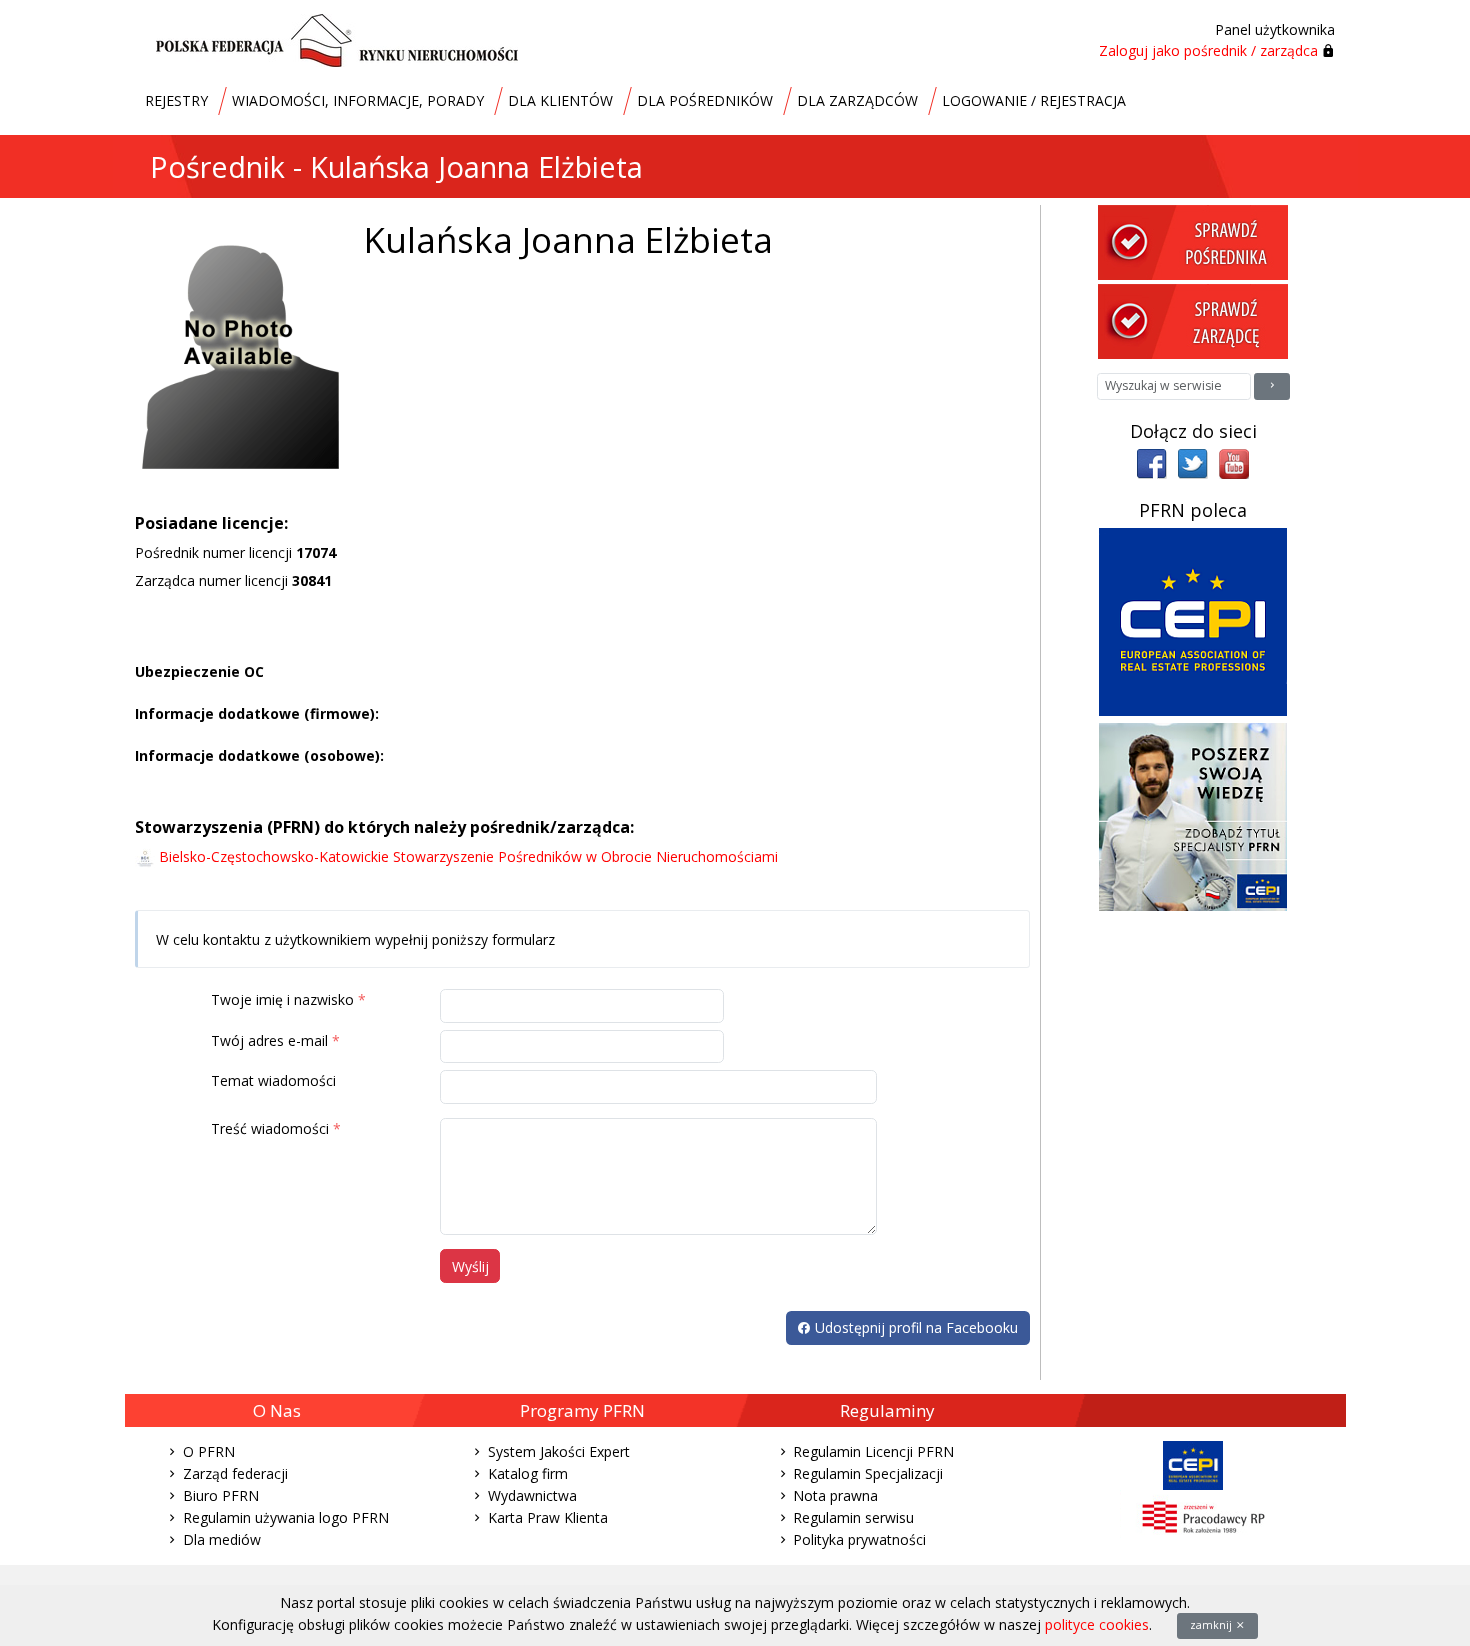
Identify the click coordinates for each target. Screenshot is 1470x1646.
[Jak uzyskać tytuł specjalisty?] (1193, 815)
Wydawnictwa (532, 1495)
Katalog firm (528, 1473)
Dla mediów (222, 1539)
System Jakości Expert (559, 1451)
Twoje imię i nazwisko (282, 999)
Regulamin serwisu (853, 1517)
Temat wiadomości (273, 1080)
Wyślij (470, 1266)
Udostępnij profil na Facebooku (914, 1327)
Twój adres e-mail (269, 1040)
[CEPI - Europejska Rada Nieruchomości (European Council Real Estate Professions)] (1193, 620)
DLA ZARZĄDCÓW (857, 100)
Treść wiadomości (270, 1128)
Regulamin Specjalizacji (868, 1473)
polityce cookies (1097, 1624)
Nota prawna (835, 1495)
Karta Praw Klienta (548, 1517)
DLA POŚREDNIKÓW (705, 100)
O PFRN (209, 1451)
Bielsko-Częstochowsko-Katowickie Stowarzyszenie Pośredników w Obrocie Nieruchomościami (468, 856)
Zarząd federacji (235, 1473)
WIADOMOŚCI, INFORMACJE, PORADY (358, 100)
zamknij (1212, 1625)
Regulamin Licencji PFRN (873, 1451)
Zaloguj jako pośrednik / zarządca (1208, 50)
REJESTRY (176, 100)
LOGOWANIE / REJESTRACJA (1034, 100)
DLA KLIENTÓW (560, 100)
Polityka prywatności (859, 1539)
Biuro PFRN (221, 1495)
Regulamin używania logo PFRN (286, 1517)
